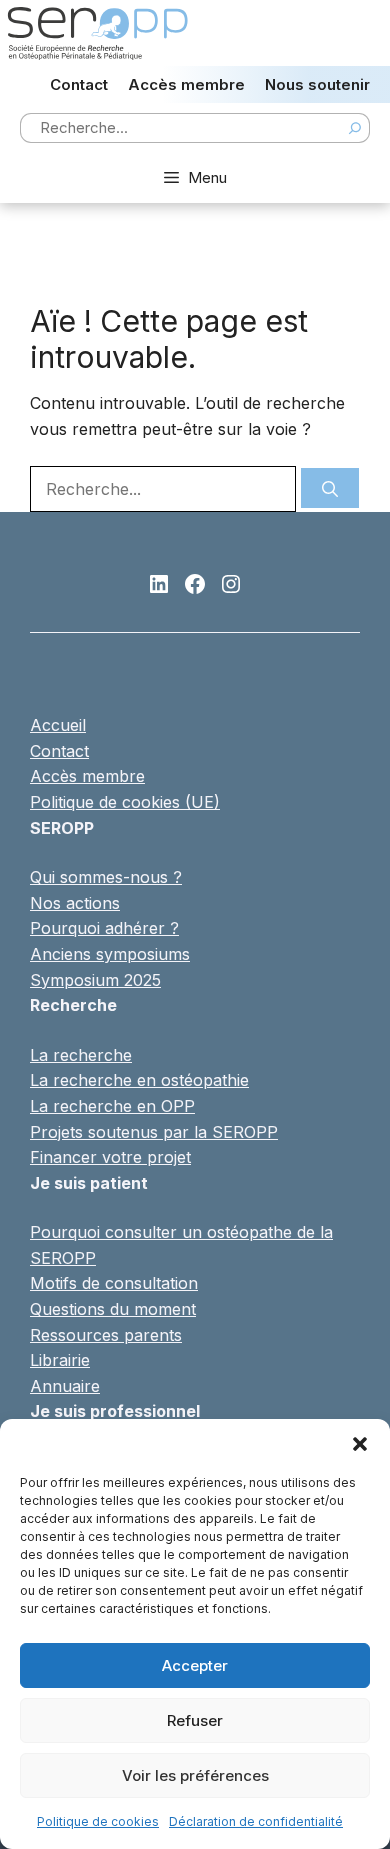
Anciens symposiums (110, 954)
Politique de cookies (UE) (125, 802)
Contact (79, 84)
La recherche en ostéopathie (139, 1080)
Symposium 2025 (95, 980)
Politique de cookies (98, 1821)
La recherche (81, 1055)
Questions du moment (113, 1309)
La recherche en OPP (112, 1106)
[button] (360, 1444)
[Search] (355, 128)
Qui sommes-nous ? (106, 877)
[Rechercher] (330, 488)
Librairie (60, 1360)
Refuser (195, 1720)
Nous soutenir (317, 84)
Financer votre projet (110, 1157)
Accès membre (186, 84)
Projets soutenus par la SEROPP (154, 1132)
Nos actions (75, 903)
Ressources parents (106, 1335)
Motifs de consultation (114, 1283)
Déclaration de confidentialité (256, 1821)
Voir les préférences (195, 1775)
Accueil (58, 725)
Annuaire (65, 1386)
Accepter (195, 1665)
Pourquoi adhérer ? (104, 928)
